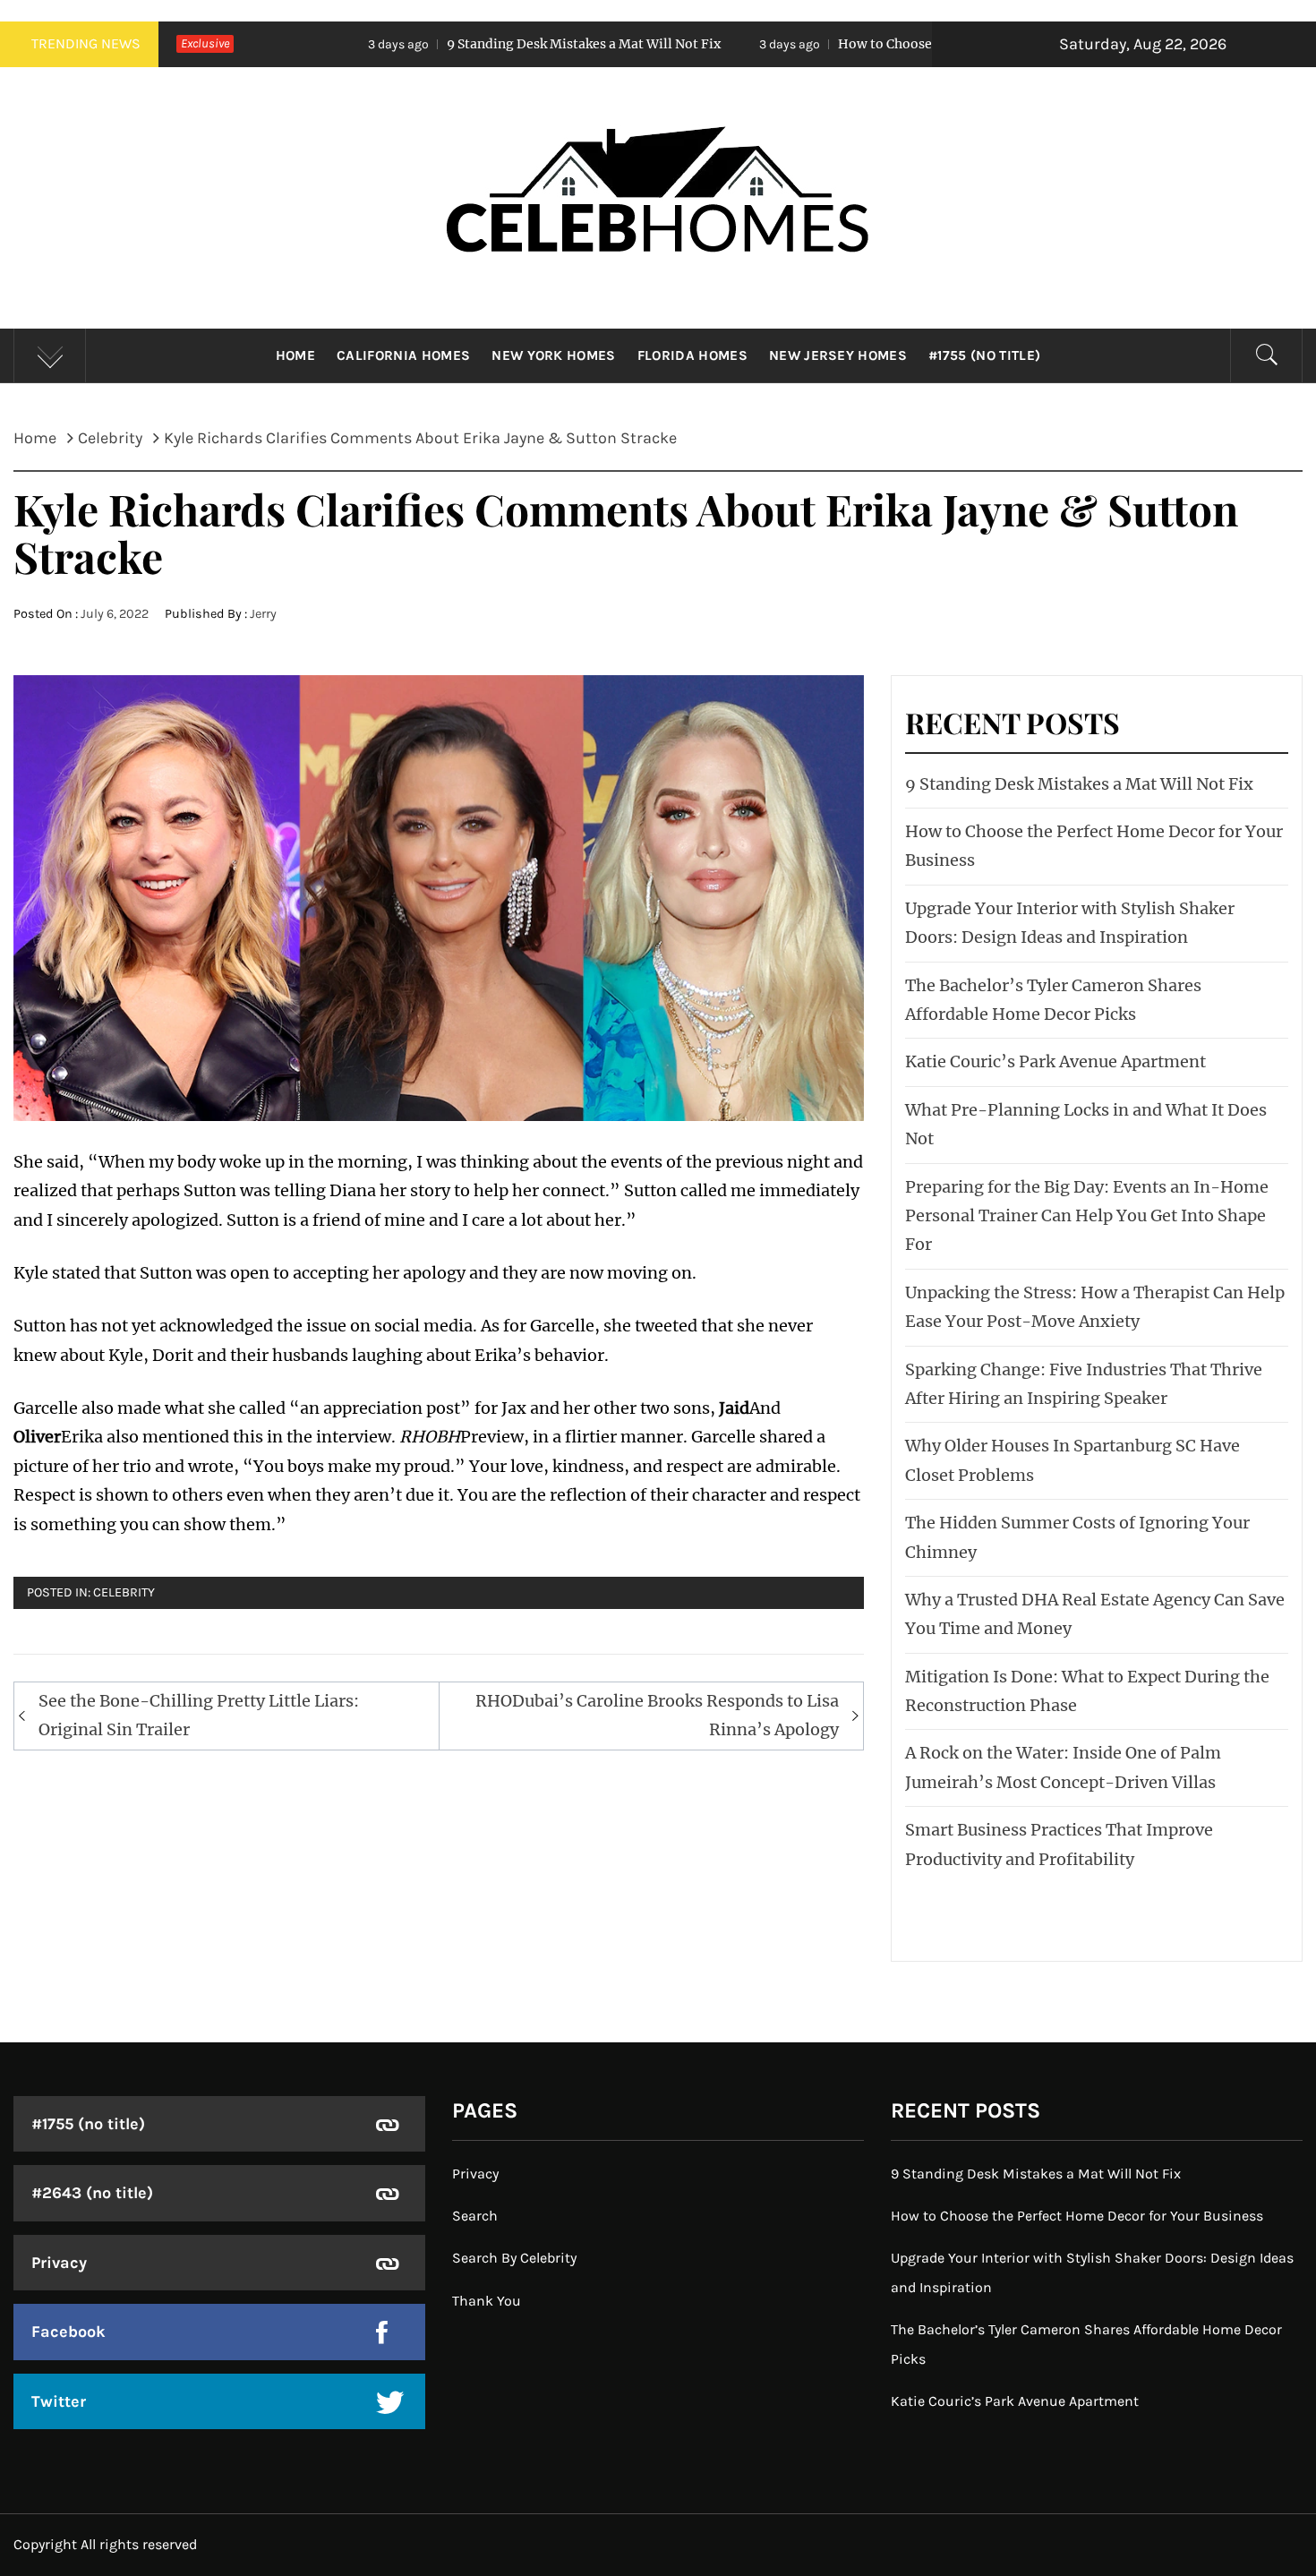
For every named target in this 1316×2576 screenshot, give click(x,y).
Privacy (59, 2263)
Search (475, 2216)
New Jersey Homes (838, 355)
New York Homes (553, 355)
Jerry (263, 614)
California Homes (403, 355)
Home (295, 355)
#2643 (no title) (92, 2193)
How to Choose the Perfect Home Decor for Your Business (866, 44)
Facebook (68, 2332)
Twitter (59, 2401)
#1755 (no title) (984, 355)
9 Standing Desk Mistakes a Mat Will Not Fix (433, 44)
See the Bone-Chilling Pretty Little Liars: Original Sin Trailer (199, 1715)
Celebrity (124, 1592)
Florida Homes (692, 355)
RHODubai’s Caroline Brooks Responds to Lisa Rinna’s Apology (657, 1715)
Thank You (487, 2301)
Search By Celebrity (514, 2258)
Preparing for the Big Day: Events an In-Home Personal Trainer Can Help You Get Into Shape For (1087, 1216)
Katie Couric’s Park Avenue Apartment (1055, 1061)
